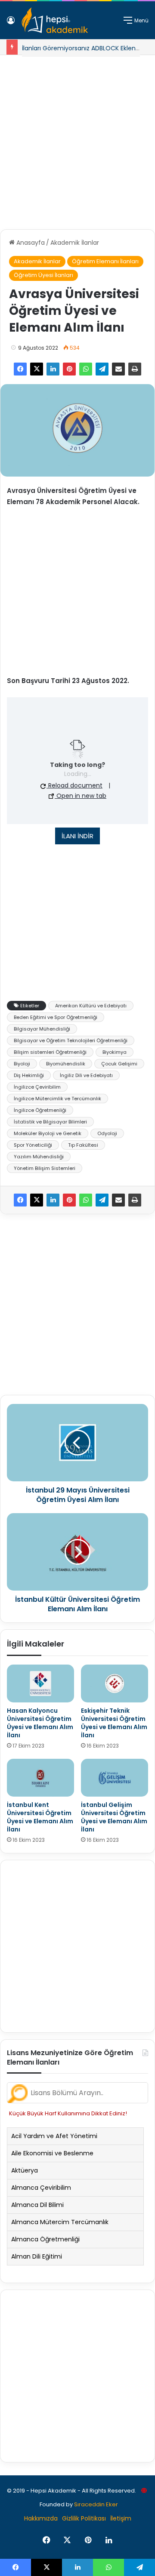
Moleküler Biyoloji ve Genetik (48, 1133)
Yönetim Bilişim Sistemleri (45, 1168)
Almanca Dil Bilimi (37, 2205)
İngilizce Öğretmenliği (40, 1110)
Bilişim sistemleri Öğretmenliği (50, 1052)
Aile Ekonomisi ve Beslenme (52, 2153)
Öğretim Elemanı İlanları (105, 261)
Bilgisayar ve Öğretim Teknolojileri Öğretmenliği (71, 1040)
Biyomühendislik (66, 1064)
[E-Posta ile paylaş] (118, 369)
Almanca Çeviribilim (41, 2188)
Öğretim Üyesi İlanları (43, 275)
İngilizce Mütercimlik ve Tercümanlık (57, 1099)
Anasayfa (30, 243)
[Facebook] (20, 369)
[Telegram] (102, 369)
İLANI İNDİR (77, 836)
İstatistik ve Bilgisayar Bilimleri (50, 1122)
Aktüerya (25, 2170)
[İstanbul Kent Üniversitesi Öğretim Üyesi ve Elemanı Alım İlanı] (40, 1778)
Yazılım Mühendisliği (39, 1157)
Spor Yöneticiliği (33, 1145)
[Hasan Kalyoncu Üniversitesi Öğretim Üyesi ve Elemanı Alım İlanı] (40, 1683)
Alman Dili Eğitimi (37, 2256)
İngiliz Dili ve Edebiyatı (86, 1075)
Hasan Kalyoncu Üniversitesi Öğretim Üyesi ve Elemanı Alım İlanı (40, 1723)
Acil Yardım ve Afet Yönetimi (54, 2136)
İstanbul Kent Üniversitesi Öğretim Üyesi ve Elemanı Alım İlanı (40, 1817)
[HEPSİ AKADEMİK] (55, 20)
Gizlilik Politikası (84, 2518)
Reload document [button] (74, 785)
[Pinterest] (69, 369)
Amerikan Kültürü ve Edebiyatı (91, 1006)
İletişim (121, 2518)
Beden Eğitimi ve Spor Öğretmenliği (56, 1017)
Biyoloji (22, 1064)
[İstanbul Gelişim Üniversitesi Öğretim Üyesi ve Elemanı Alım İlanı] (115, 1778)
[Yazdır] (135, 369)
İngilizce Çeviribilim (37, 1087)
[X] (37, 369)
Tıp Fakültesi (83, 1145)
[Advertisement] (77, 139)
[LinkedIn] (53, 369)
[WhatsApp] (86, 369)
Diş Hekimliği (29, 1075)
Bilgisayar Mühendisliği (42, 1029)
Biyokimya (115, 1052)
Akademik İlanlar (75, 243)
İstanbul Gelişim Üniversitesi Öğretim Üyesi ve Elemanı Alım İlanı (114, 1817)
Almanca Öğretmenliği (45, 2239)
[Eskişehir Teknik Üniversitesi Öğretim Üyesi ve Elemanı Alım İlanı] (115, 1683)
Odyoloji (107, 1133)
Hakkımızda (41, 2518)
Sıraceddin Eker (96, 2504)
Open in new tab (81, 796)
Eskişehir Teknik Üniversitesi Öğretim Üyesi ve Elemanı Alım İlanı (114, 1723)
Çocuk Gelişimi (119, 1064)
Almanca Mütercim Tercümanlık (60, 2222)
